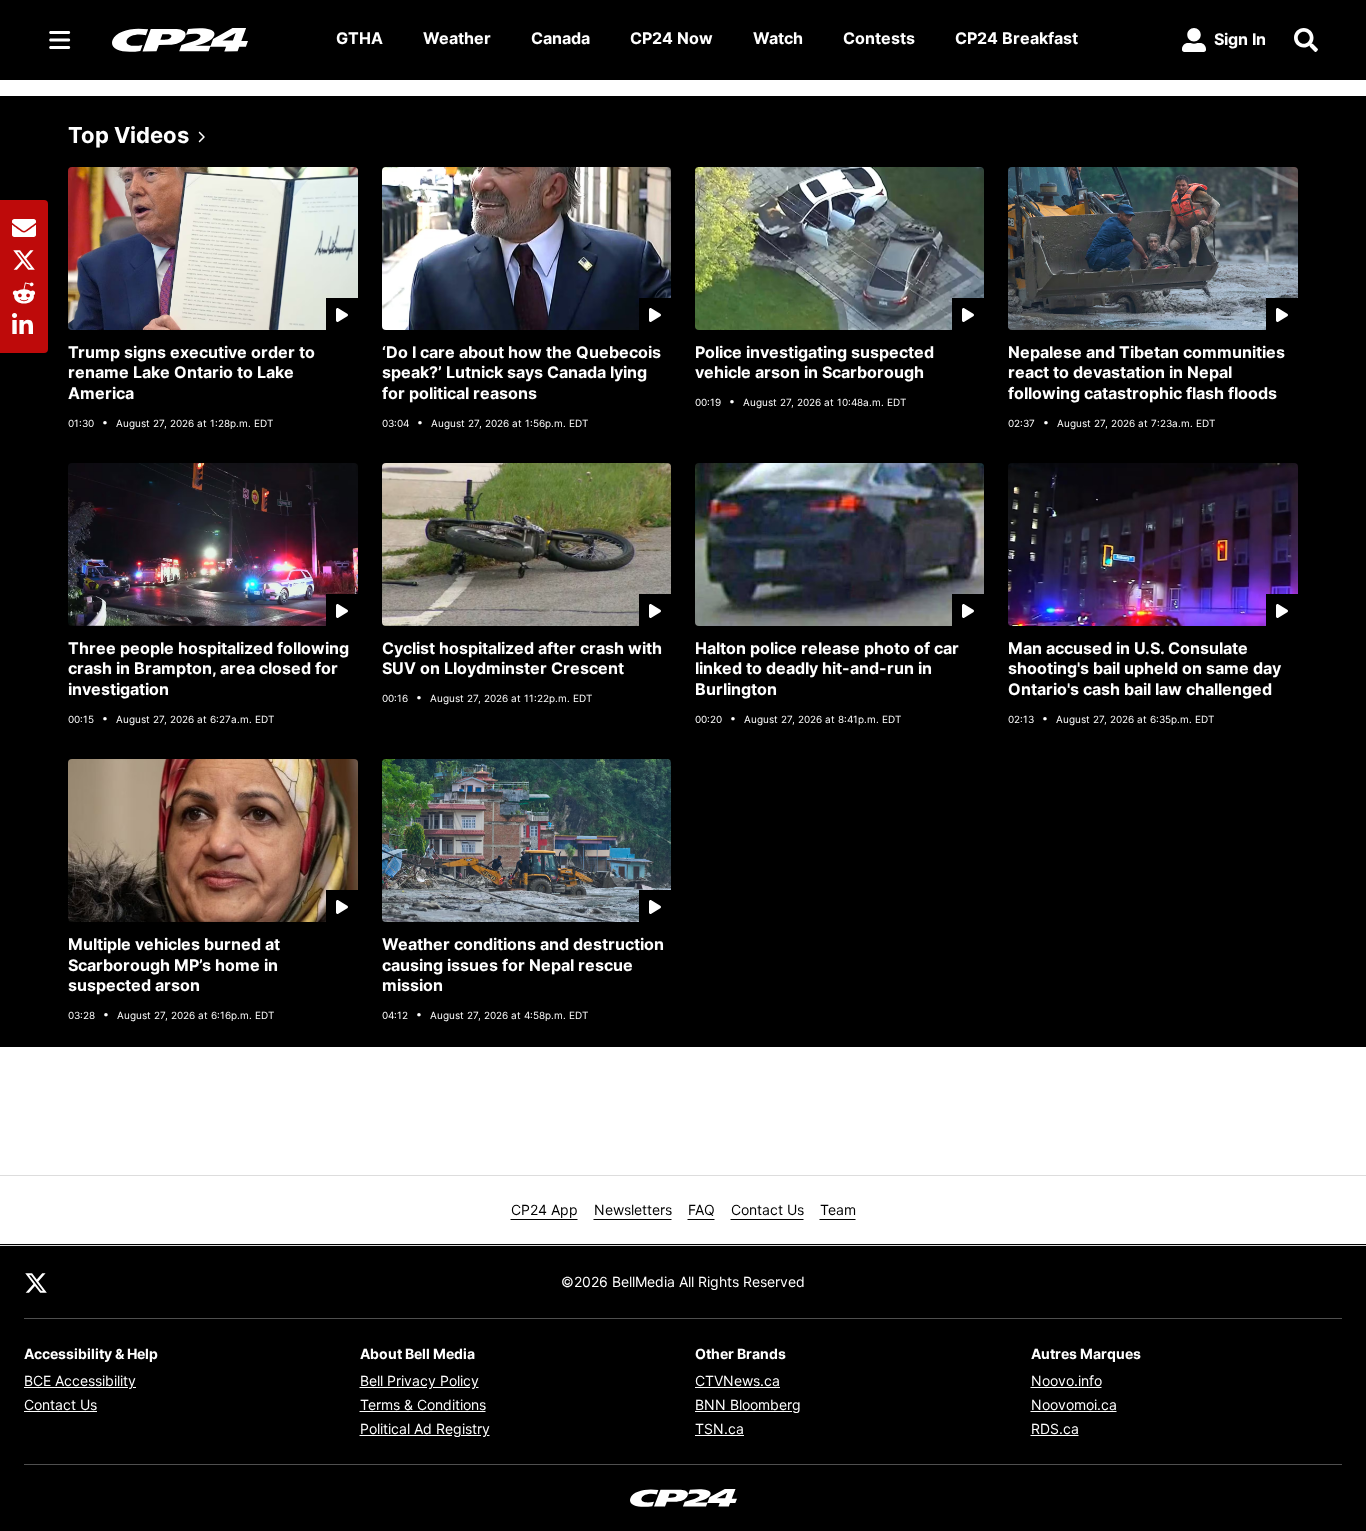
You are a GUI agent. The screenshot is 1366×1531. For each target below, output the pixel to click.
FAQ (701, 1209)
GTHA (359, 38)
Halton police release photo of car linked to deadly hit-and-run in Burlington (827, 669)
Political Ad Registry (425, 1428)
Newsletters (633, 1209)
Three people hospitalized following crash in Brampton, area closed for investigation (208, 669)
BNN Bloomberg (748, 1404)
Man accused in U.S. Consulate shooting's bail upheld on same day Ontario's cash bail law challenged (1144, 669)
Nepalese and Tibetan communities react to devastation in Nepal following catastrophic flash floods (1146, 373)
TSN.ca (719, 1428)
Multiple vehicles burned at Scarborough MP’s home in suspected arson (174, 965)
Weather (457, 38)
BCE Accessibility (80, 1380)
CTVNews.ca (737, 1380)
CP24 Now (671, 38)
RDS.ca (1055, 1428)
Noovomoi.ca (1074, 1404)
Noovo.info (1066, 1380)
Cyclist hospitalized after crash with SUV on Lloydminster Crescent (522, 658)
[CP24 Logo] (208, 39)
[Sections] (60, 40)
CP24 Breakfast (1016, 38)
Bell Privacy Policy (419, 1380)
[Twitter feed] (36, 1282)
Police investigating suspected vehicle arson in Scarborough (814, 362)
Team (838, 1209)
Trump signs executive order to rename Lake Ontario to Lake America (191, 373)
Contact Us (767, 1209)
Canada (560, 38)
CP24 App (544, 1209)
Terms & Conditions (423, 1404)
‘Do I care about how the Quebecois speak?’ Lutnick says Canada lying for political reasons (521, 373)
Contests (879, 38)
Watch (778, 38)
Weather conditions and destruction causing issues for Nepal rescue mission (523, 965)
